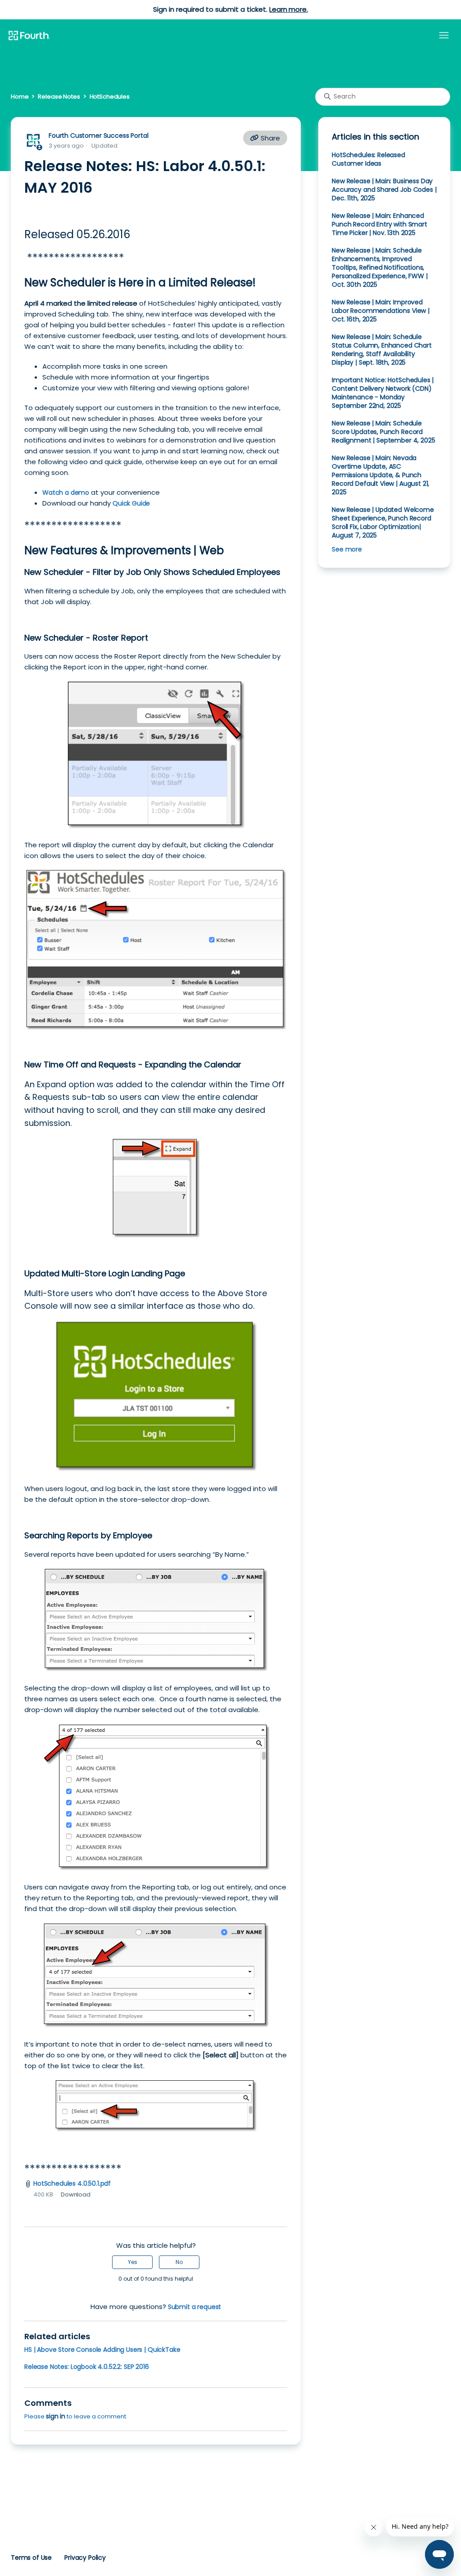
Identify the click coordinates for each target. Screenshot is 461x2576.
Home (20, 97)
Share (269, 138)
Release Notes (59, 97)
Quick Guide (131, 503)
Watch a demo (66, 493)
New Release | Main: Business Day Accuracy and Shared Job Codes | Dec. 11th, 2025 (384, 190)
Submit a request (195, 2307)
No (179, 2262)
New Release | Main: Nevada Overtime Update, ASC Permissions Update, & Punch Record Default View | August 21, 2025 (380, 475)
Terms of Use (31, 2558)
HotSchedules (110, 97)
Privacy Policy (85, 2558)
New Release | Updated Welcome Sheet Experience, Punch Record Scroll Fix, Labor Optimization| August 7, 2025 (383, 522)
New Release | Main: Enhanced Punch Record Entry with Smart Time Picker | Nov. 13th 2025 (380, 224)
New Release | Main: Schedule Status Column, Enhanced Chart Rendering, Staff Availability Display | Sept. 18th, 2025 (382, 350)
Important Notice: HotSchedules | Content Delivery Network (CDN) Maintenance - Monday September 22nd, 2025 (383, 393)
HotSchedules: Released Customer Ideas (368, 159)
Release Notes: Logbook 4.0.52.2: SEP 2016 (87, 2367)
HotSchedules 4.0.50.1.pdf (72, 2183)
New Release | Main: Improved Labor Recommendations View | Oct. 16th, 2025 (381, 311)
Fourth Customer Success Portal (98, 136)
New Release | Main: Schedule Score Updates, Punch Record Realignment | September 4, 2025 (383, 432)
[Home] (29, 36)
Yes (133, 2262)
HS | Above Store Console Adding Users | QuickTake (102, 2350)
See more (347, 549)
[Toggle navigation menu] (444, 36)
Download (76, 2194)
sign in (56, 2416)
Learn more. (288, 9)
